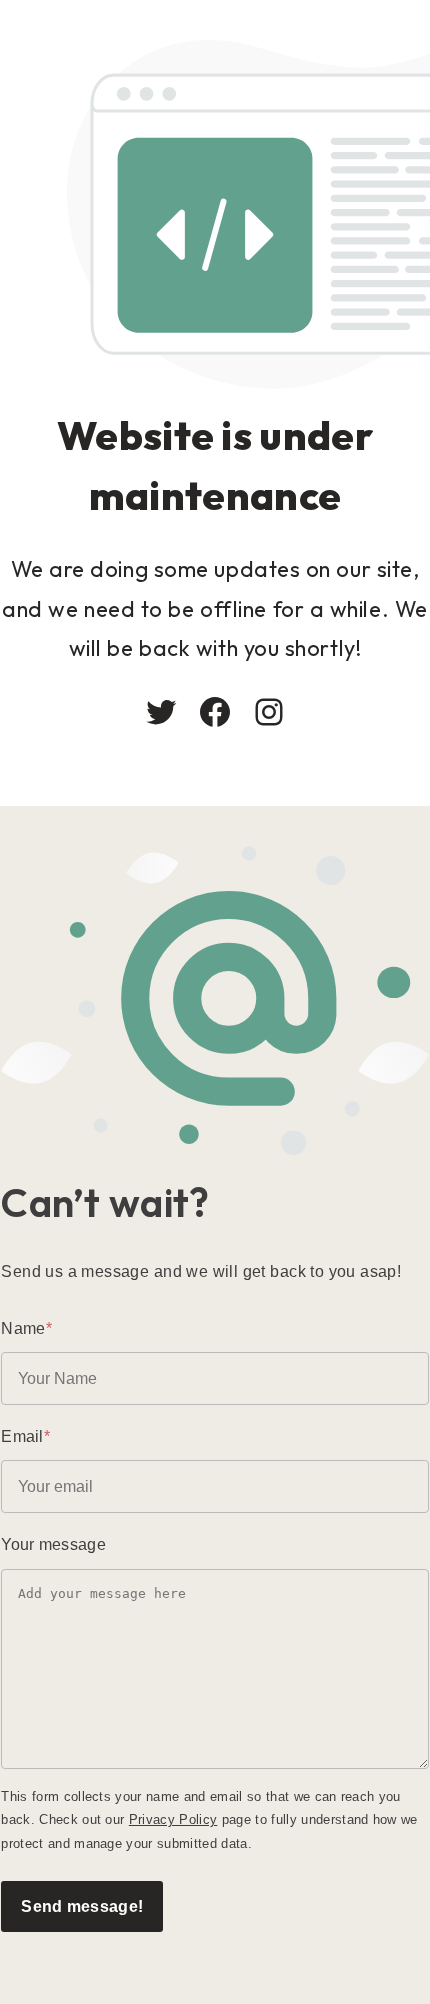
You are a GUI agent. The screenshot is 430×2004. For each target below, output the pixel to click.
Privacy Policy (173, 1819)
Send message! (82, 1906)
